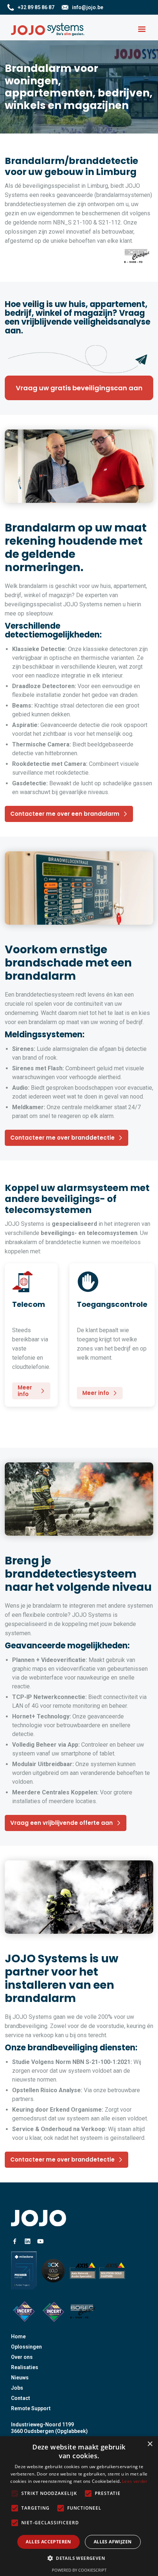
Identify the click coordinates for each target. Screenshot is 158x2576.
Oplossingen (26, 2347)
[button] (142, 29)
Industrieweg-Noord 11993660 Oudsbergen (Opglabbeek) (49, 2428)
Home (18, 2336)
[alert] (79, 2506)
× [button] (150, 2444)
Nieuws (20, 2378)
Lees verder (135, 2481)
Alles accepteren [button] (48, 2542)
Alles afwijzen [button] (113, 2542)
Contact (21, 2398)
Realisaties (25, 2367)
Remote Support (31, 2408)
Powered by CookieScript (79, 2570)
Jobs (17, 2388)
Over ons (22, 2357)
